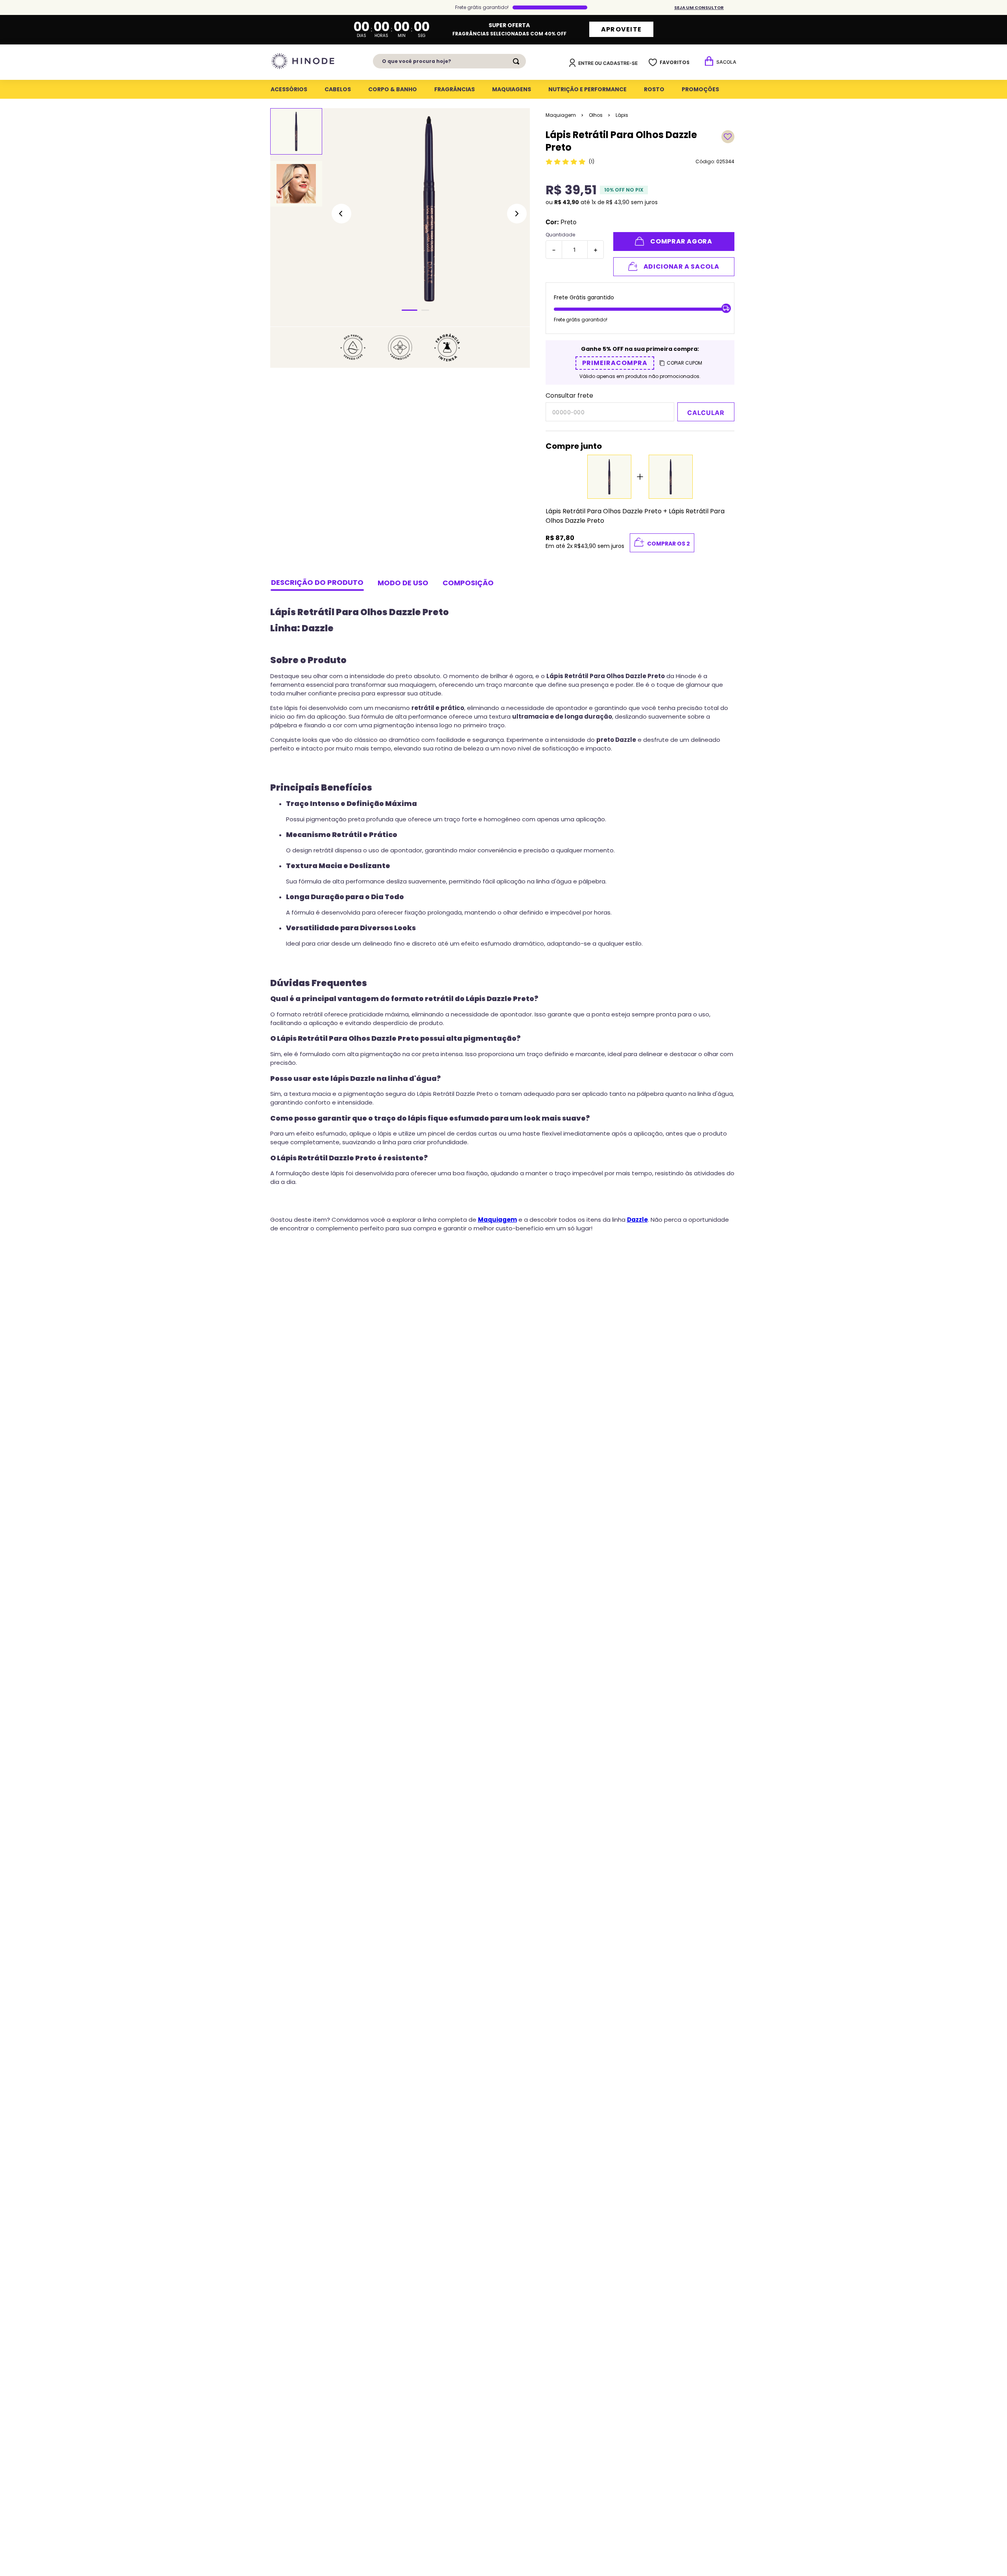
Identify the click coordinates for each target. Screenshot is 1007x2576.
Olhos (596, 115)
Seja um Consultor (699, 7)
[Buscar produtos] (518, 61)
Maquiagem (561, 115)
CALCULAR (706, 413)
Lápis (622, 115)
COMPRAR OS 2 (669, 544)
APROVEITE (622, 29)
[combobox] (449, 61)
